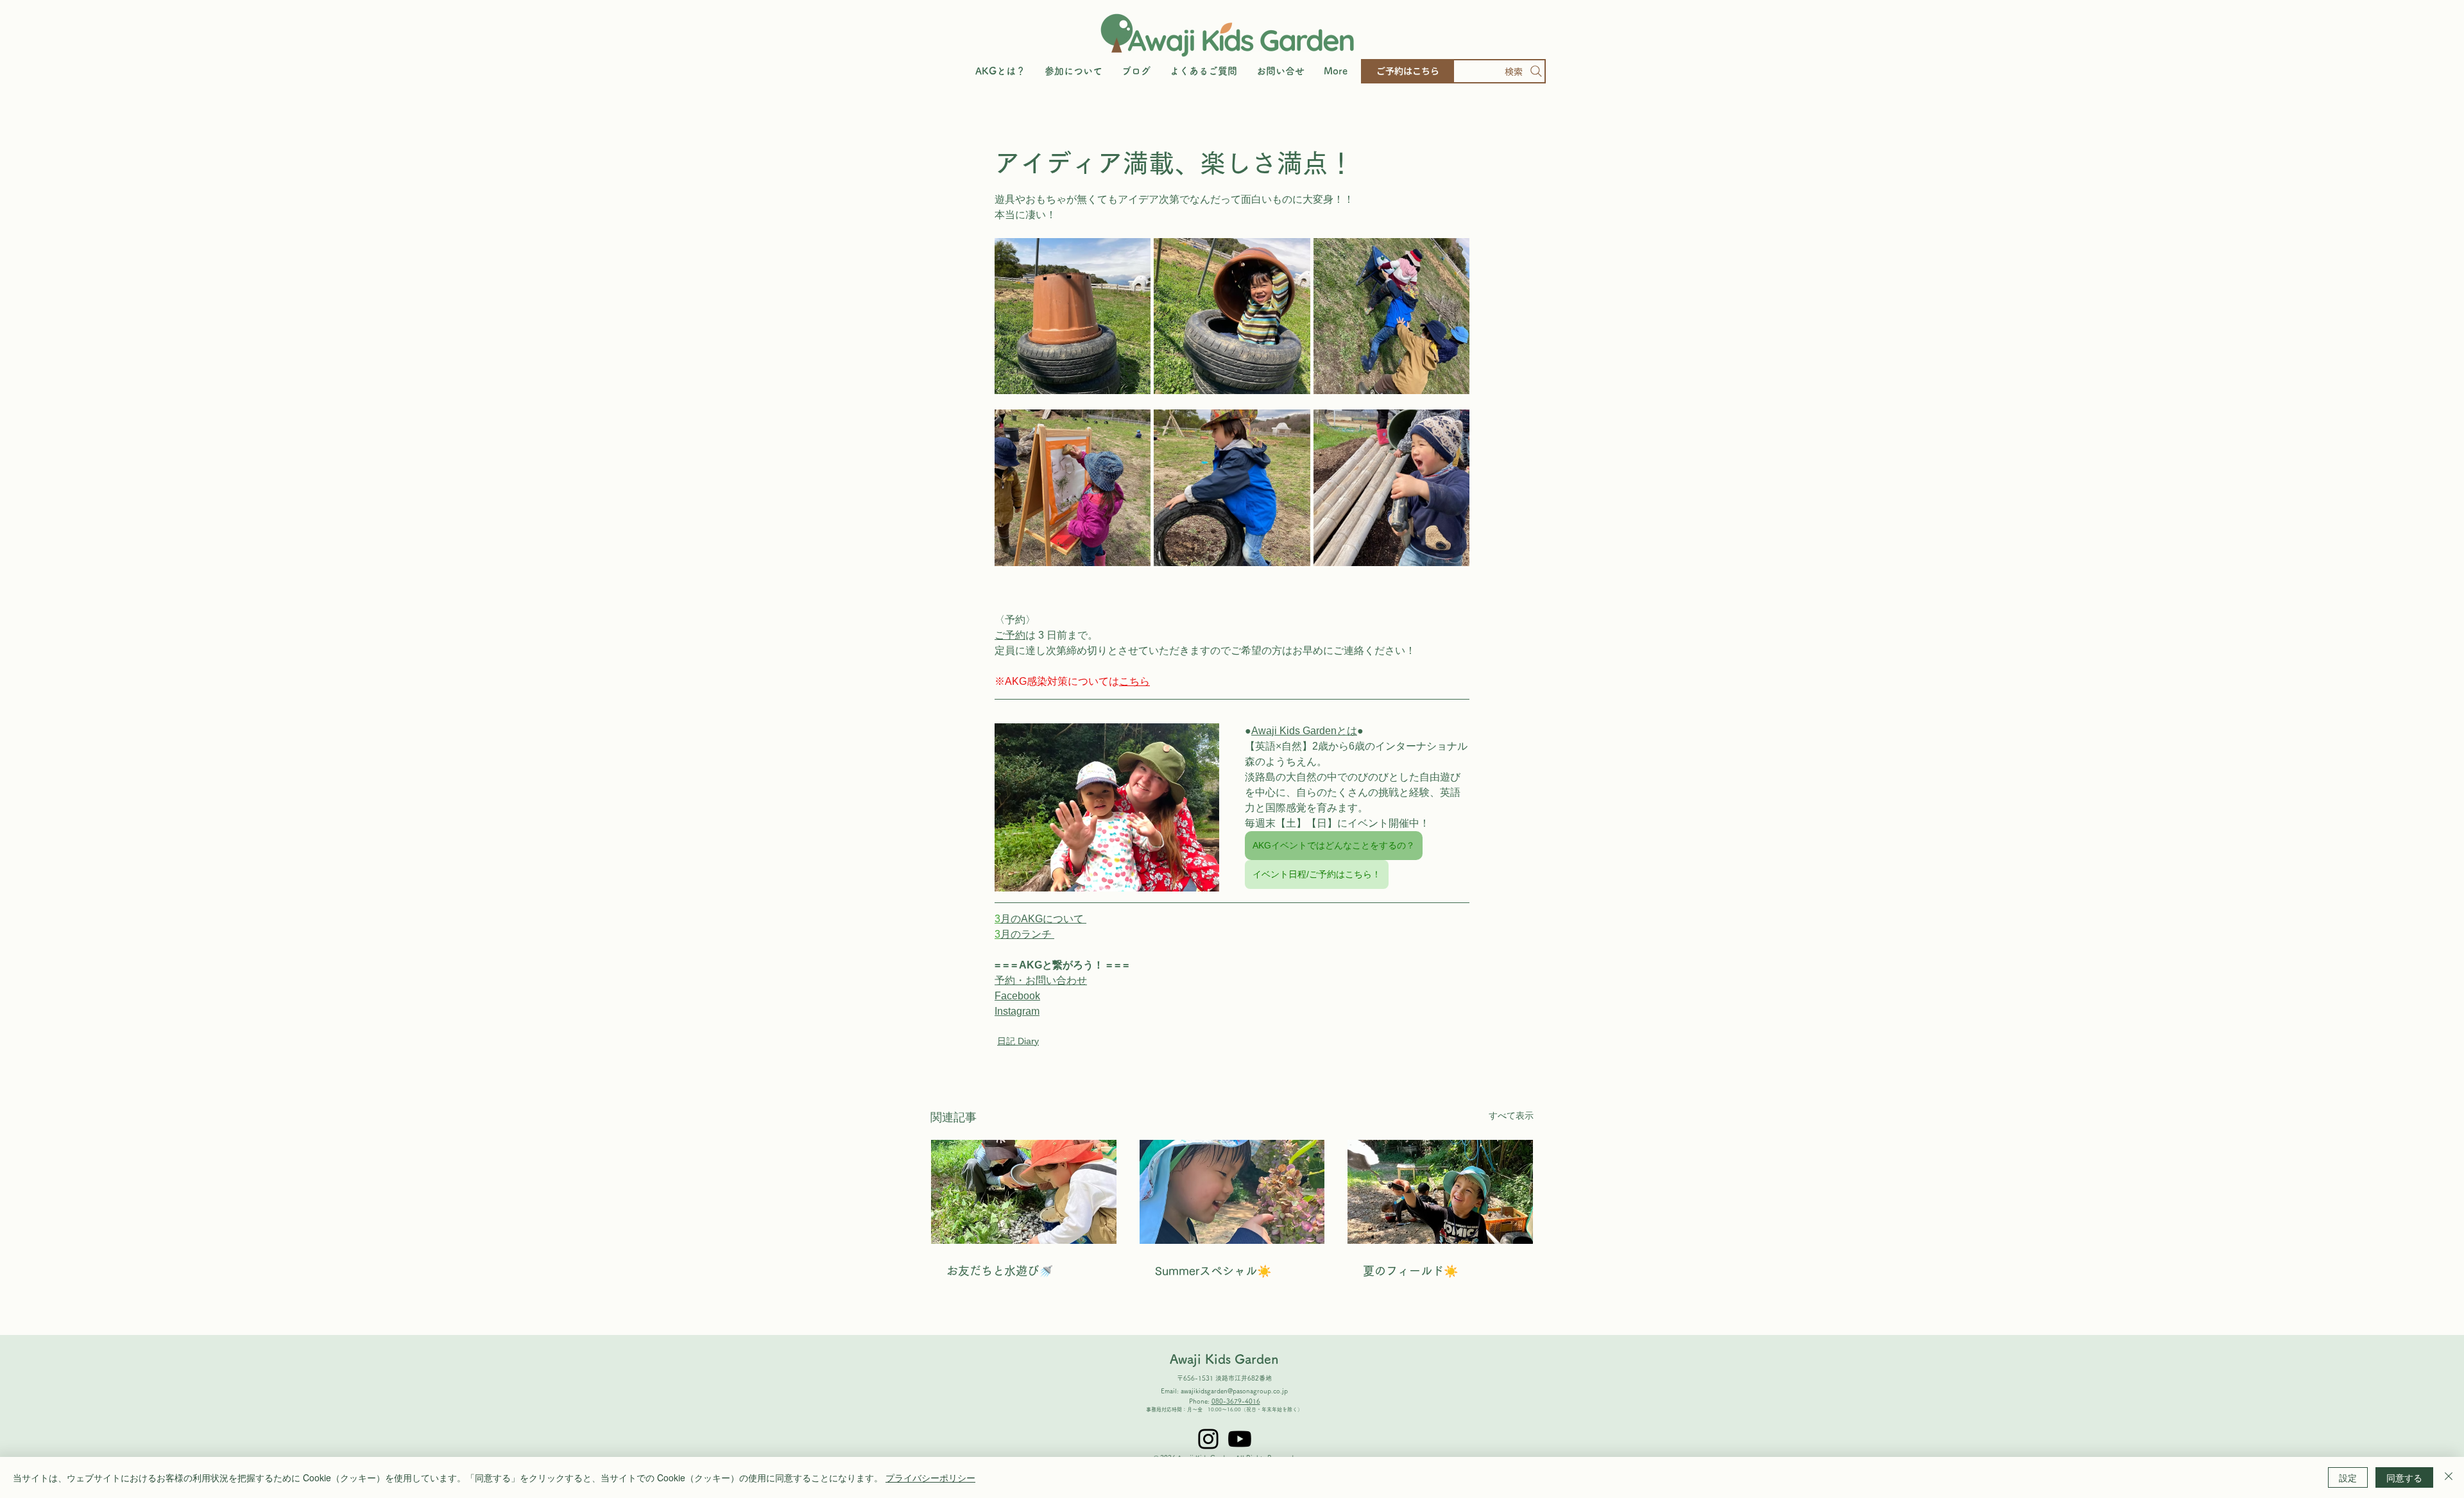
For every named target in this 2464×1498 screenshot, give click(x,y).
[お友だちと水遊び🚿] (1024, 1192)
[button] (1074, 71)
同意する (2404, 1477)
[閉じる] (2449, 1477)
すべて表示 (1511, 1115)
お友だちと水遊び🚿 (1000, 1271)
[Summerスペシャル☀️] (1232, 1192)
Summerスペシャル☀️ (1213, 1271)
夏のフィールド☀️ (1410, 1271)
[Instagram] (1208, 1439)
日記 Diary (1018, 1041)
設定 (2348, 1477)
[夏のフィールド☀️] (1440, 1192)
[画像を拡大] (1073, 316)
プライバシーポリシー (930, 1477)
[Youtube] (1240, 1439)
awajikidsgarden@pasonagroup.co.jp (1234, 1391)
